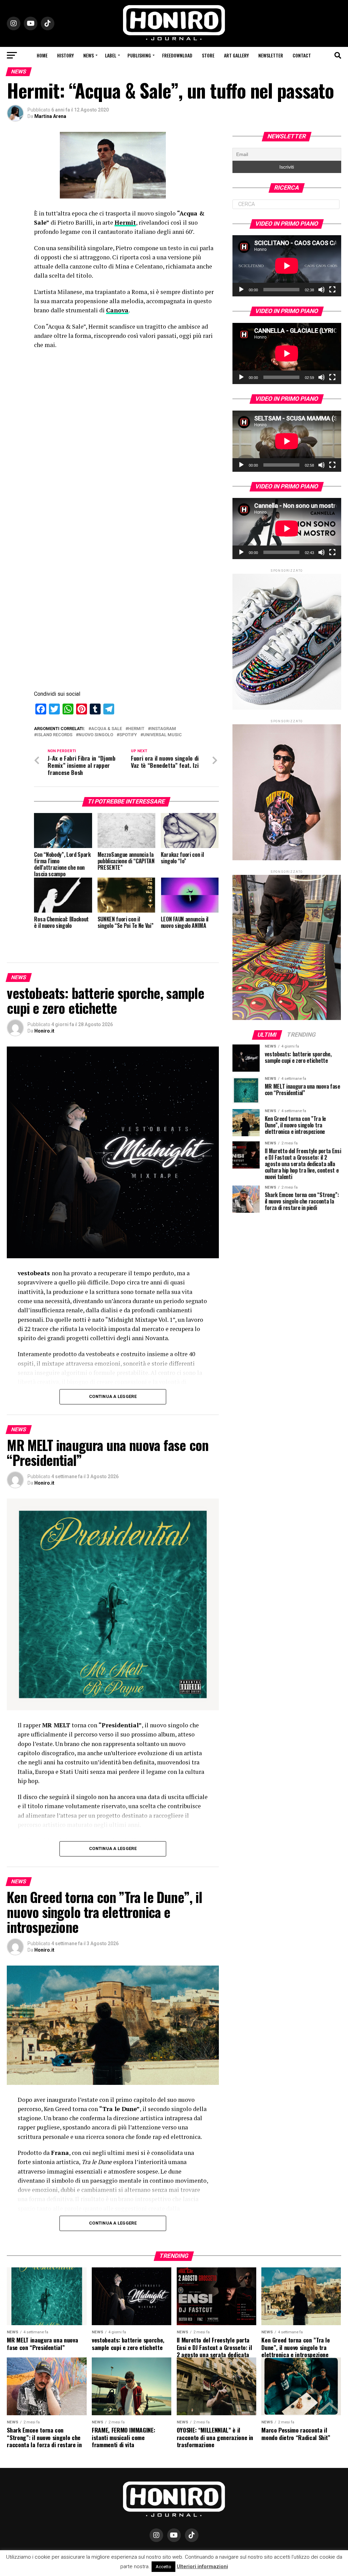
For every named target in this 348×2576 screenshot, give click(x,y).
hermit (136, 729)
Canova (117, 310)
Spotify (128, 735)
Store (208, 55)
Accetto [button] (163, 2567)
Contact (302, 55)
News (89, 55)
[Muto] (321, 290)
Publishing (139, 55)
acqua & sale (107, 729)
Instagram (163, 729)
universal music (162, 735)
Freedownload (177, 55)
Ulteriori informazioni (202, 2566)
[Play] (241, 290)
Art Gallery (236, 55)
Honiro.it (44, 1031)
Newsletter (271, 55)
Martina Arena (50, 116)
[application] (287, 266)
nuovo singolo (96, 735)
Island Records (55, 735)
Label (111, 55)
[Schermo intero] (332, 290)
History (65, 55)
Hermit (125, 222)
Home (42, 55)
